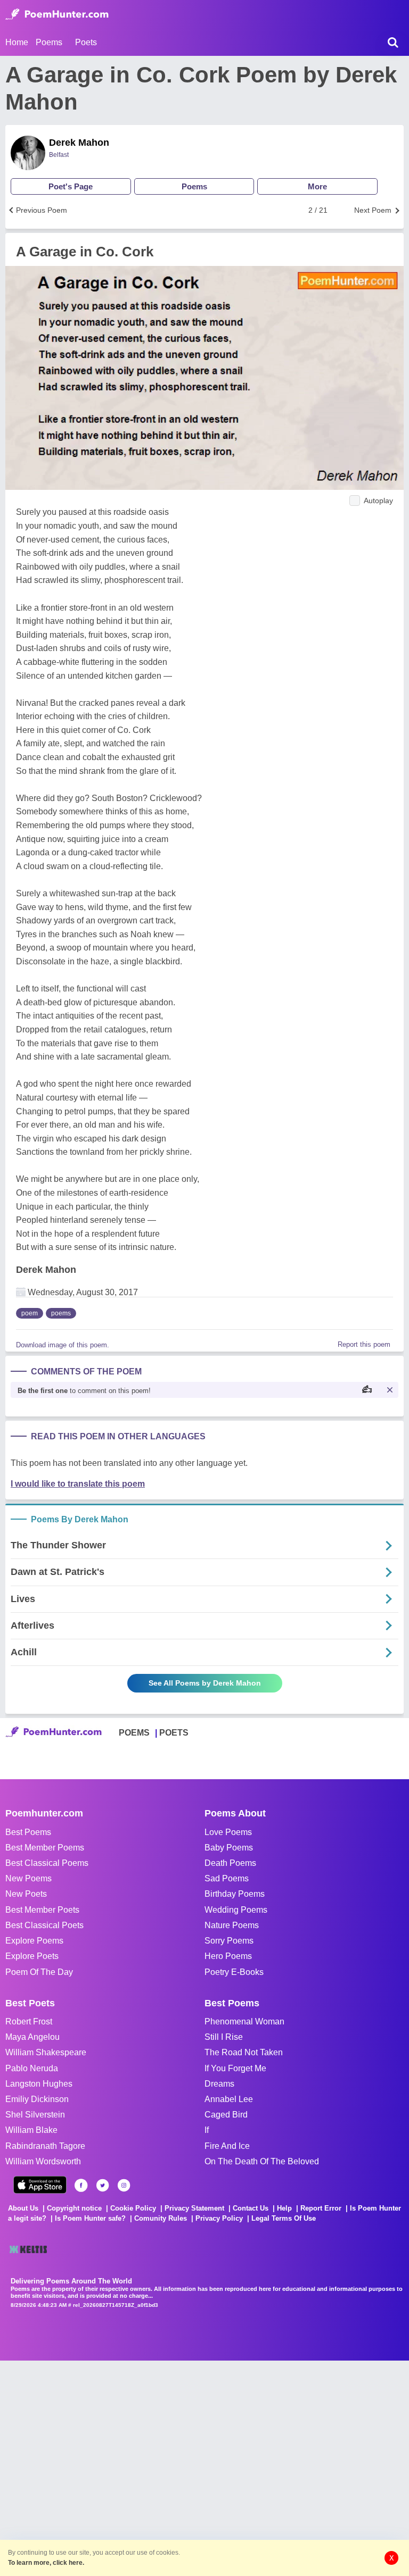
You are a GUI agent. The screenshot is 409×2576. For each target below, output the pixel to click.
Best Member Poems (45, 1848)
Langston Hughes (39, 2084)
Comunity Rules (161, 2218)
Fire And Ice (227, 2146)
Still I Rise (224, 2037)
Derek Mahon (79, 143)
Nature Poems (232, 1925)
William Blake (31, 2130)
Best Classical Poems (47, 1863)
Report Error (321, 2208)
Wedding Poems (236, 1910)
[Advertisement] (160, 2467)
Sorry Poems (229, 1941)
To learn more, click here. (46, 2563)
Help (284, 2208)
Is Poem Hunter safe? (90, 2218)
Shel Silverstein (35, 2115)
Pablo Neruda (32, 2068)
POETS (174, 1733)
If (207, 2130)
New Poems (28, 1878)
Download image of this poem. (63, 1345)
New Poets (26, 1894)
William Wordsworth (43, 2161)
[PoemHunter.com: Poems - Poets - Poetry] (57, 14)
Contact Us (251, 2208)
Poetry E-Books (234, 1972)
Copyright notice (74, 2208)
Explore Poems (34, 1941)
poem (30, 1313)
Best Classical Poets (44, 1925)
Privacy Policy (219, 2218)
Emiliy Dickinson (37, 2099)
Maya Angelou (32, 2037)
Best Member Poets (42, 1910)
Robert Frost (29, 2021)
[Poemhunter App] (40, 2185)
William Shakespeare (46, 2052)
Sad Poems (227, 1878)
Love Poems (228, 1832)
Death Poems (230, 1863)
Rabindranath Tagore (45, 2146)
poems (61, 1313)
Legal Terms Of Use (284, 2218)
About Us (23, 2208)
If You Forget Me (235, 2068)
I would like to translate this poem (78, 1484)
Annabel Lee (229, 2099)
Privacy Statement (194, 2208)
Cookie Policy (133, 2208)
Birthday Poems (235, 1894)
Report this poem (364, 1344)
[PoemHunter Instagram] (124, 2185)
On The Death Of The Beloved (262, 2161)
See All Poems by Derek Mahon (205, 1683)
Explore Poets (32, 1956)
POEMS (134, 1733)
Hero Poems (228, 1956)
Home (17, 42)
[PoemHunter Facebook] (81, 2185)
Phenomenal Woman (244, 2021)
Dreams (219, 2084)
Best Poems (28, 1832)
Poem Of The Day (39, 1972)
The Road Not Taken (244, 2052)
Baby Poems (229, 1848)
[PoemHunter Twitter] (103, 2185)
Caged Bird (226, 2115)
